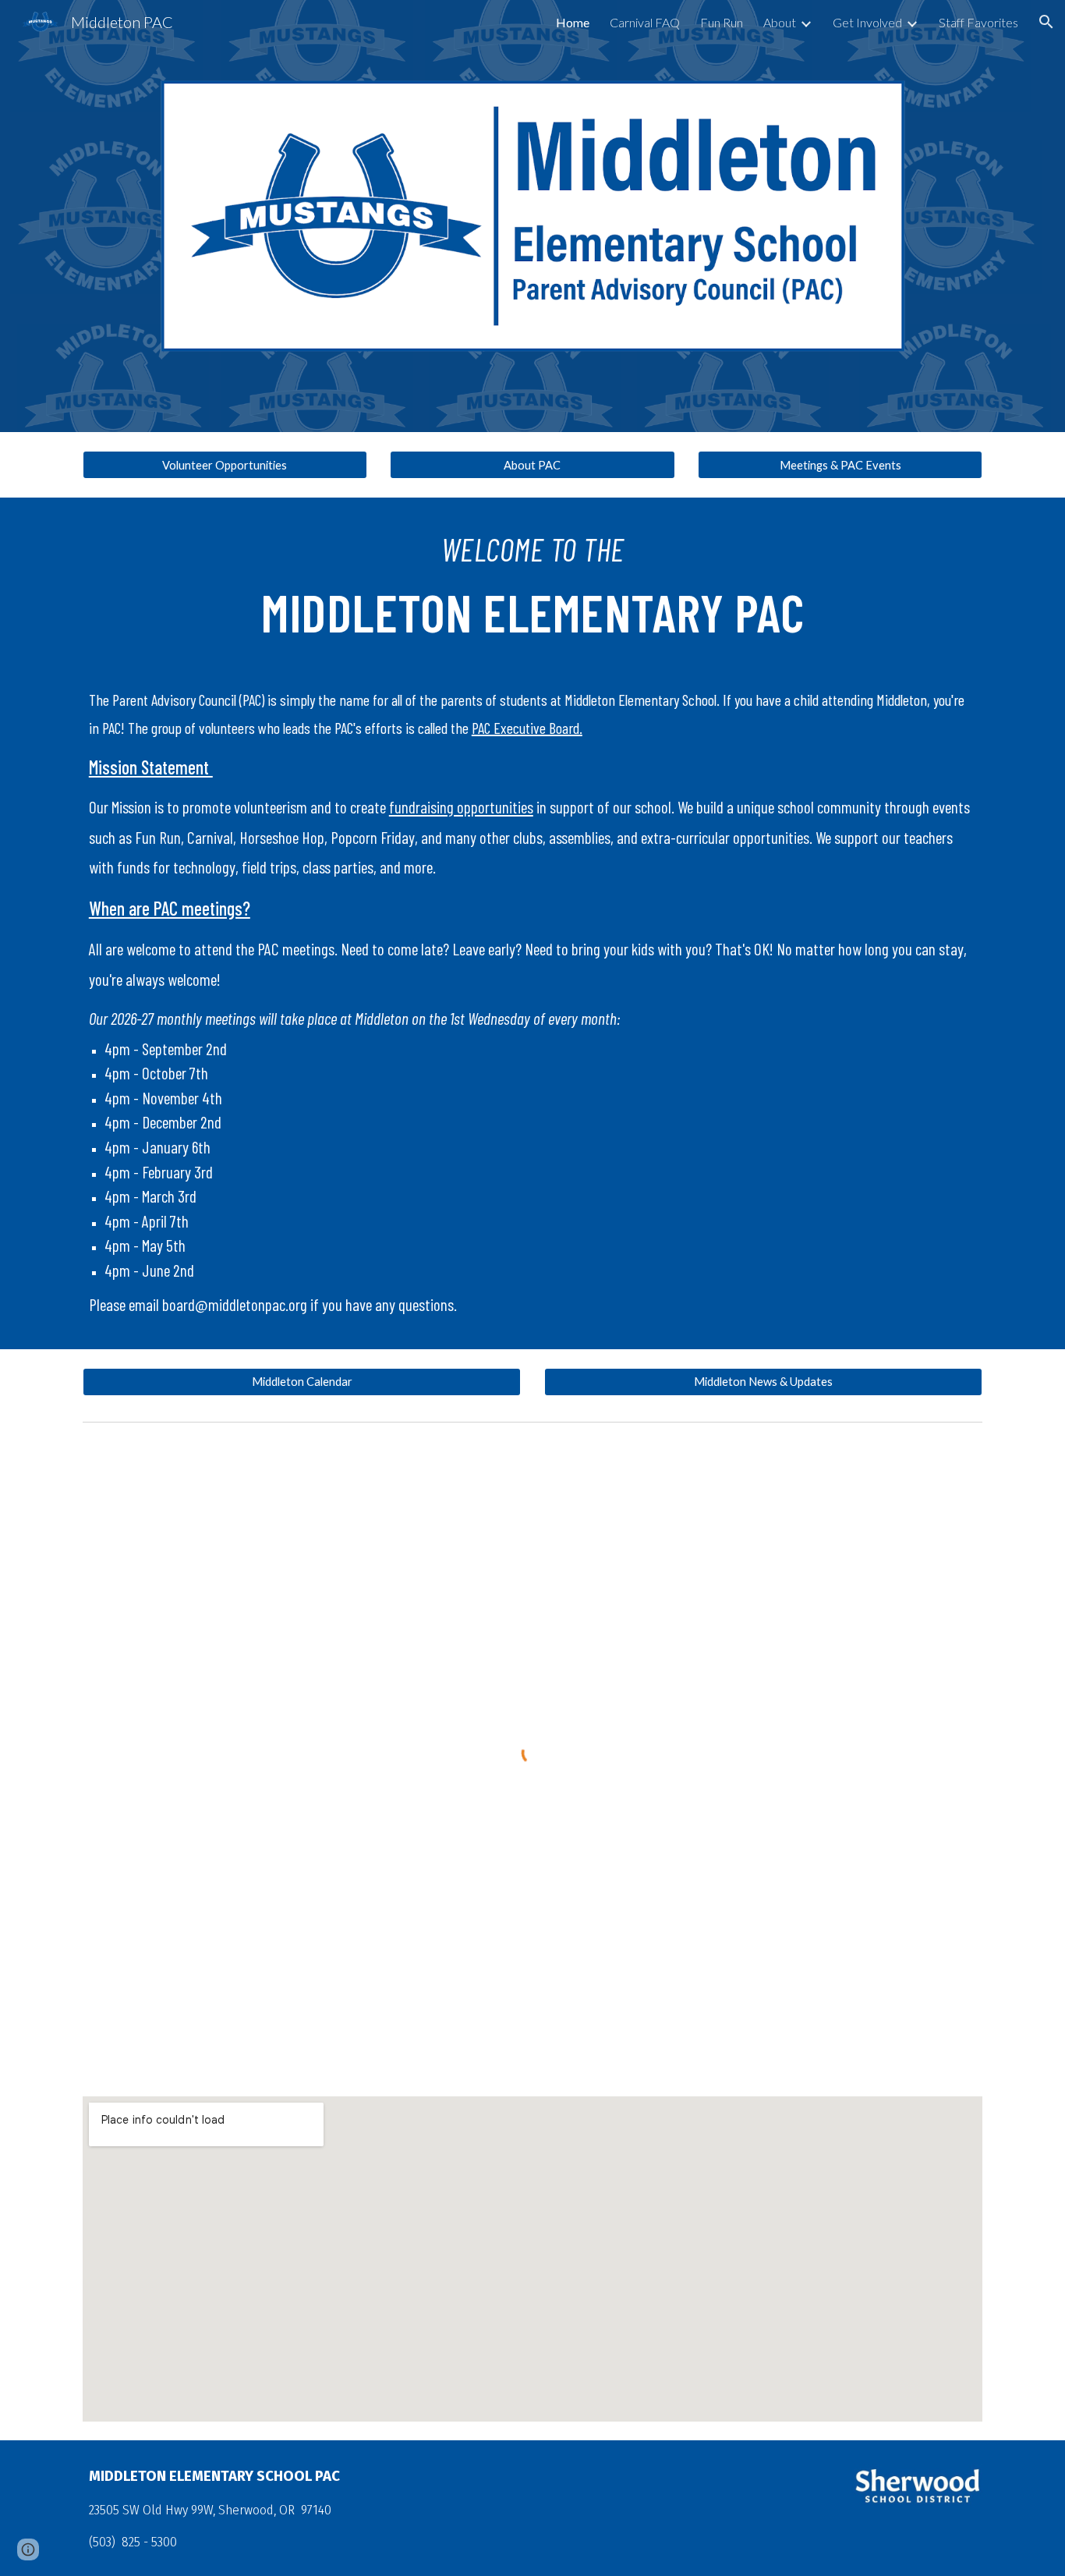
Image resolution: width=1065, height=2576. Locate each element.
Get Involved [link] (867, 22)
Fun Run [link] (722, 22)
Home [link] (573, 22)
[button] (1046, 22)
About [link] (780, 22)
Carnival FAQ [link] (645, 22)
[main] (532, 590)
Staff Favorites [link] (978, 22)
